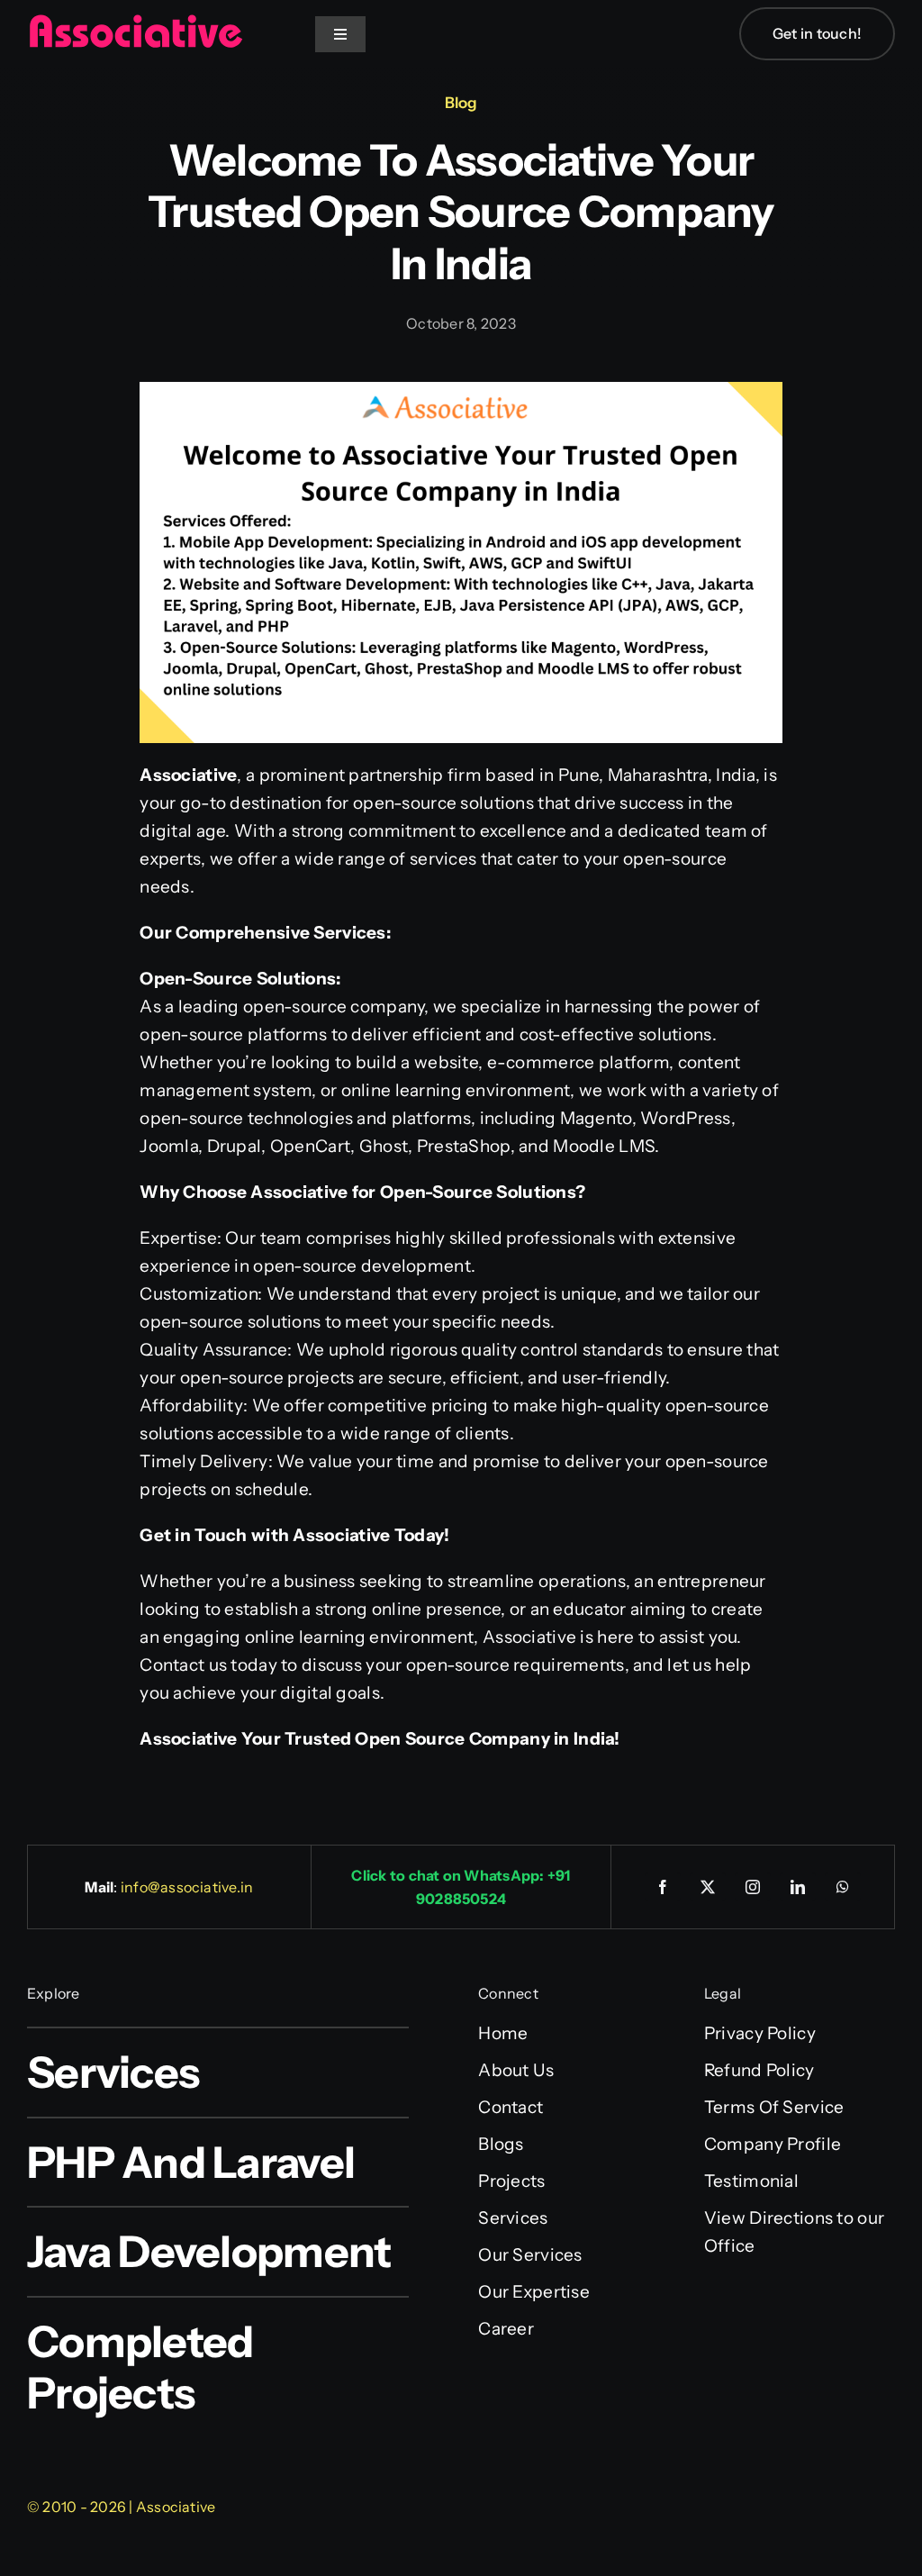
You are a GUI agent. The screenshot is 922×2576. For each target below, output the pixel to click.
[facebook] (663, 1887)
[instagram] (753, 1887)
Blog (461, 103)
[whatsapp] (843, 1887)
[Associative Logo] (135, 22)
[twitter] (708, 1887)
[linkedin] (798, 1887)
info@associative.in (187, 1887)
